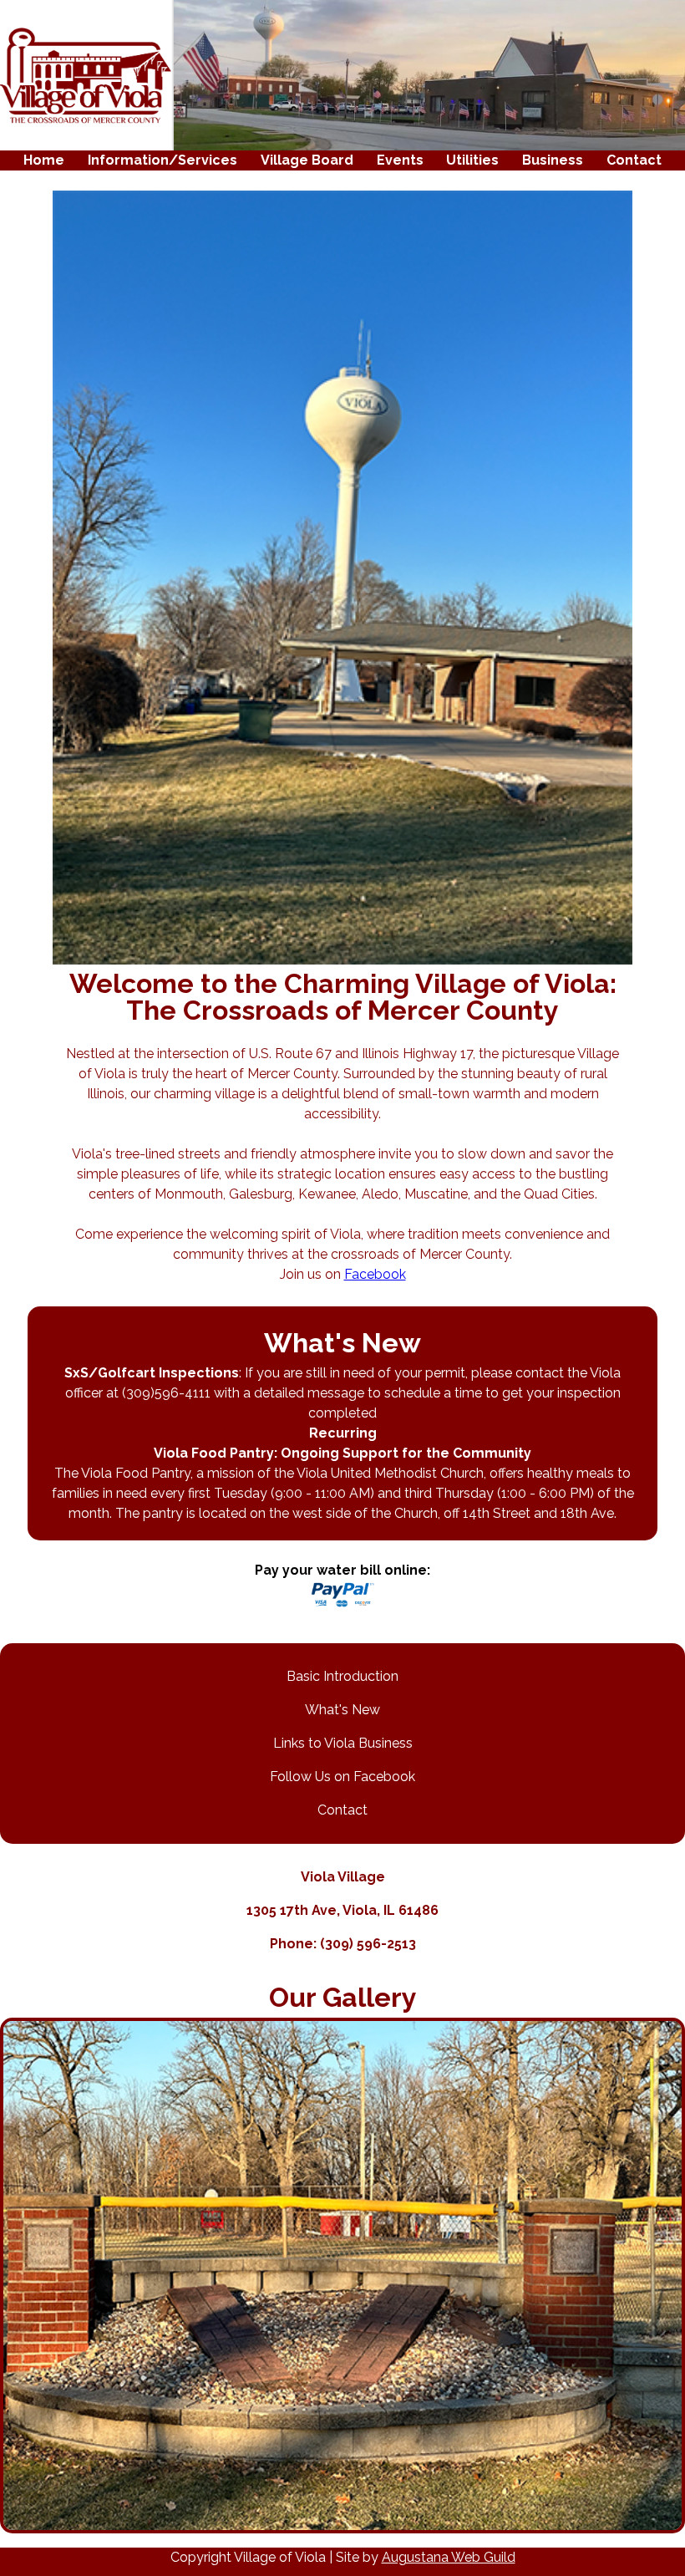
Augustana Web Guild (449, 2557)
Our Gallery (343, 1997)
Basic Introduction (342, 1676)
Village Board (307, 160)
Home (44, 160)
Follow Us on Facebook (342, 1777)
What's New (342, 1710)
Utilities (472, 160)
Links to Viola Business (343, 1743)
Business (553, 160)
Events (400, 160)
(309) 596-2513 (368, 1944)
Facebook (375, 1274)
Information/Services (162, 160)
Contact (634, 160)
